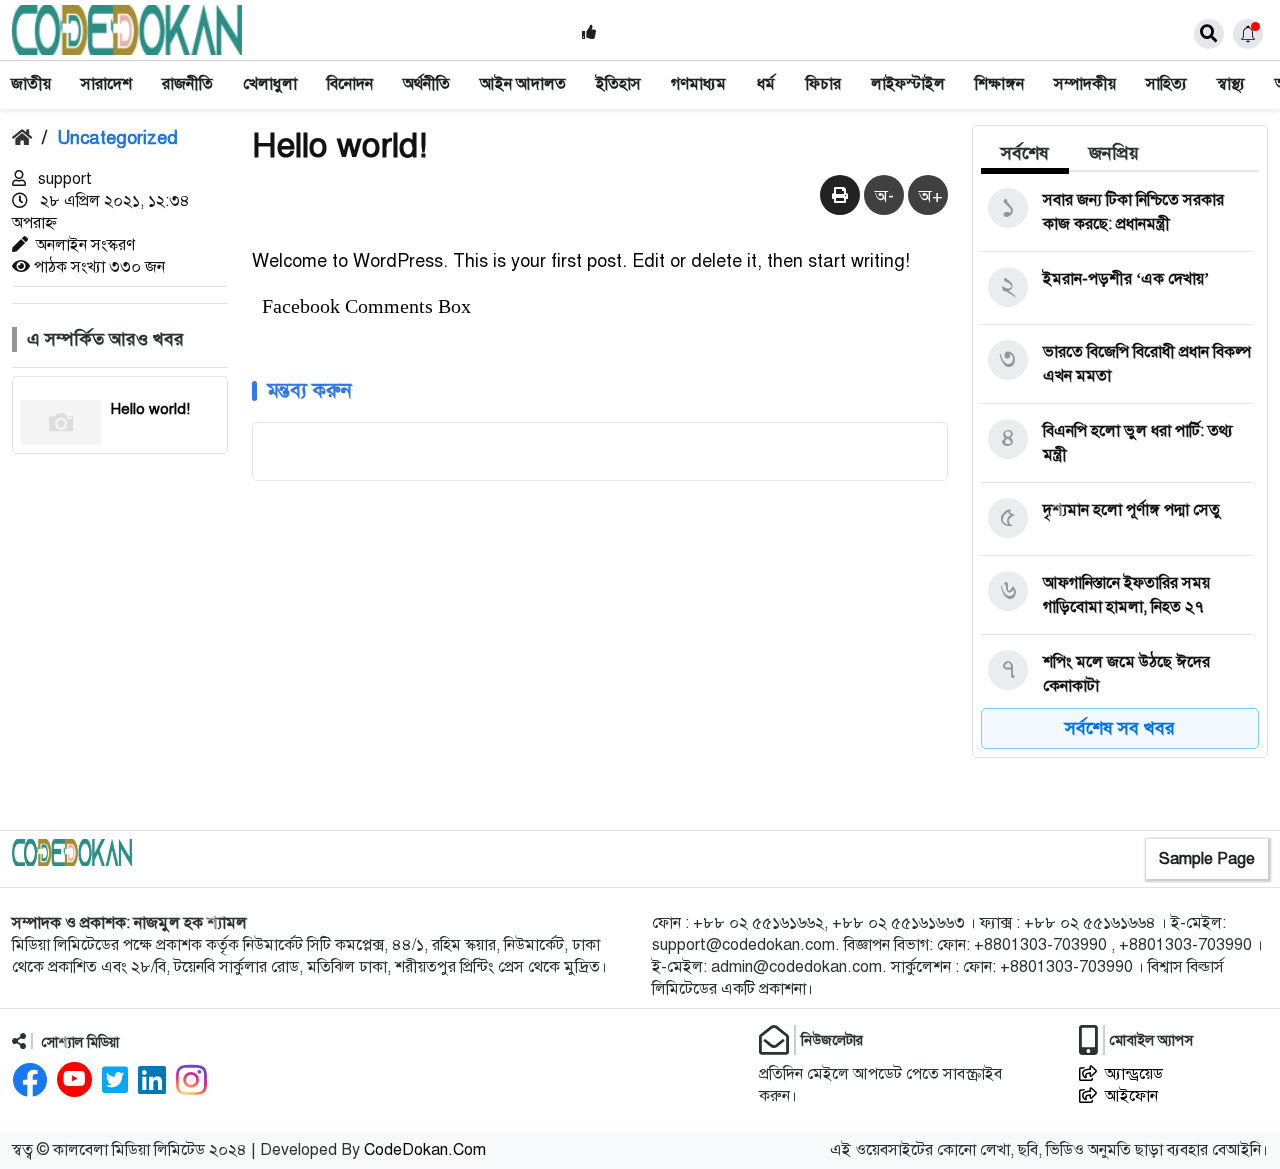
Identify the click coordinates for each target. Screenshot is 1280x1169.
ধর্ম (766, 84)
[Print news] (840, 196)
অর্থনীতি (426, 84)
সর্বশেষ (1025, 153)
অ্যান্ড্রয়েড (1134, 1074)
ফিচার (823, 84)
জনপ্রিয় (1114, 153)
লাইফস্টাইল (908, 84)
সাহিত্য (1166, 84)
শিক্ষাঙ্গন (999, 84)
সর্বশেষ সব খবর (1120, 728)
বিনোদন (350, 84)
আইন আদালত (523, 84)
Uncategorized (117, 138)
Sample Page (1207, 859)
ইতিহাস (618, 84)
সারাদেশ (106, 84)
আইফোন (1131, 1096)
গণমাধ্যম (698, 84)
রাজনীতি (187, 84)
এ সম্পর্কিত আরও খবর (105, 339)
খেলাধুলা (270, 84)
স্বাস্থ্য (1231, 84)
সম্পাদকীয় (1085, 84)
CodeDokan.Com (425, 1150)
